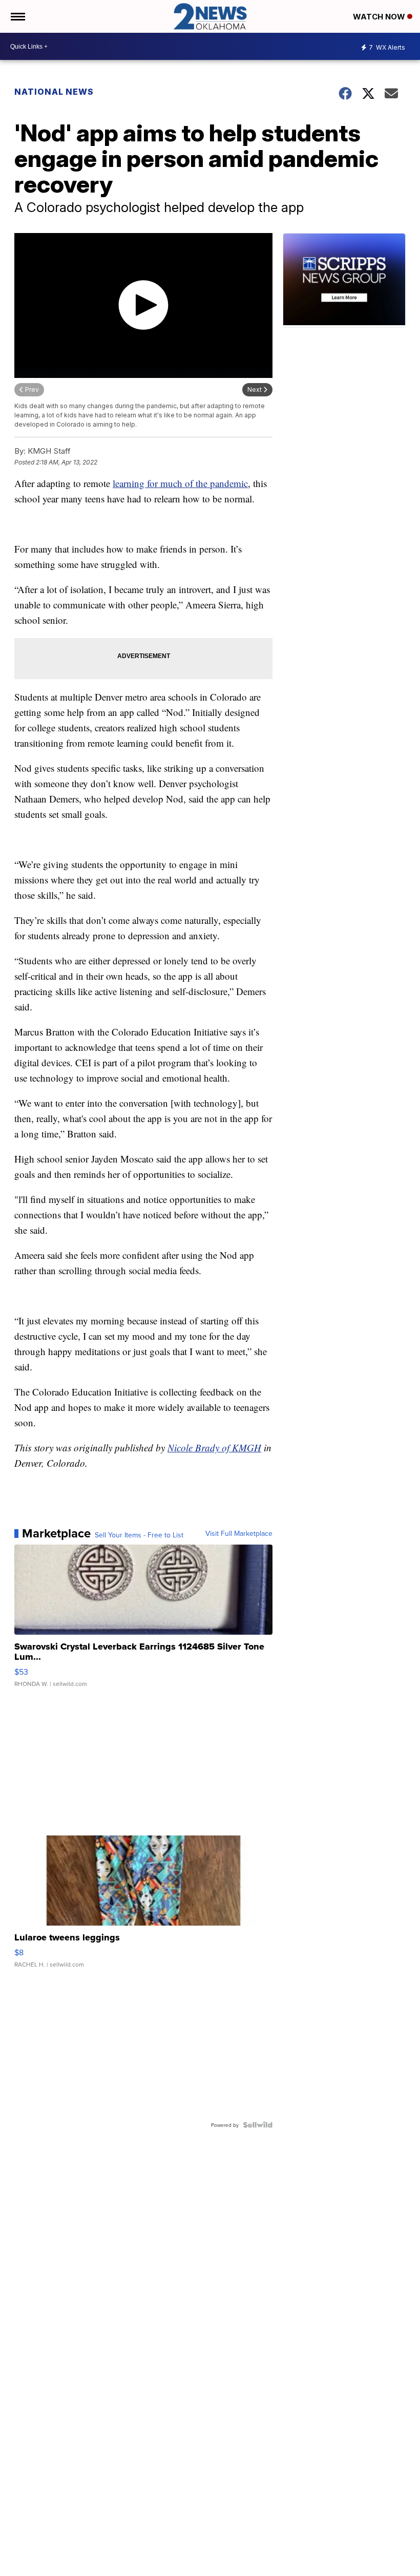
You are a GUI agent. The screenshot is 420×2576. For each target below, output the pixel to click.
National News (54, 92)
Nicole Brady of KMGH (214, 1448)
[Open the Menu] (17, 16)
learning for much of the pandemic (180, 483)
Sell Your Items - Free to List (139, 1535)
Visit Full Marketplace (239, 1533)
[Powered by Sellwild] (258, 2125)
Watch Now (380, 17)
